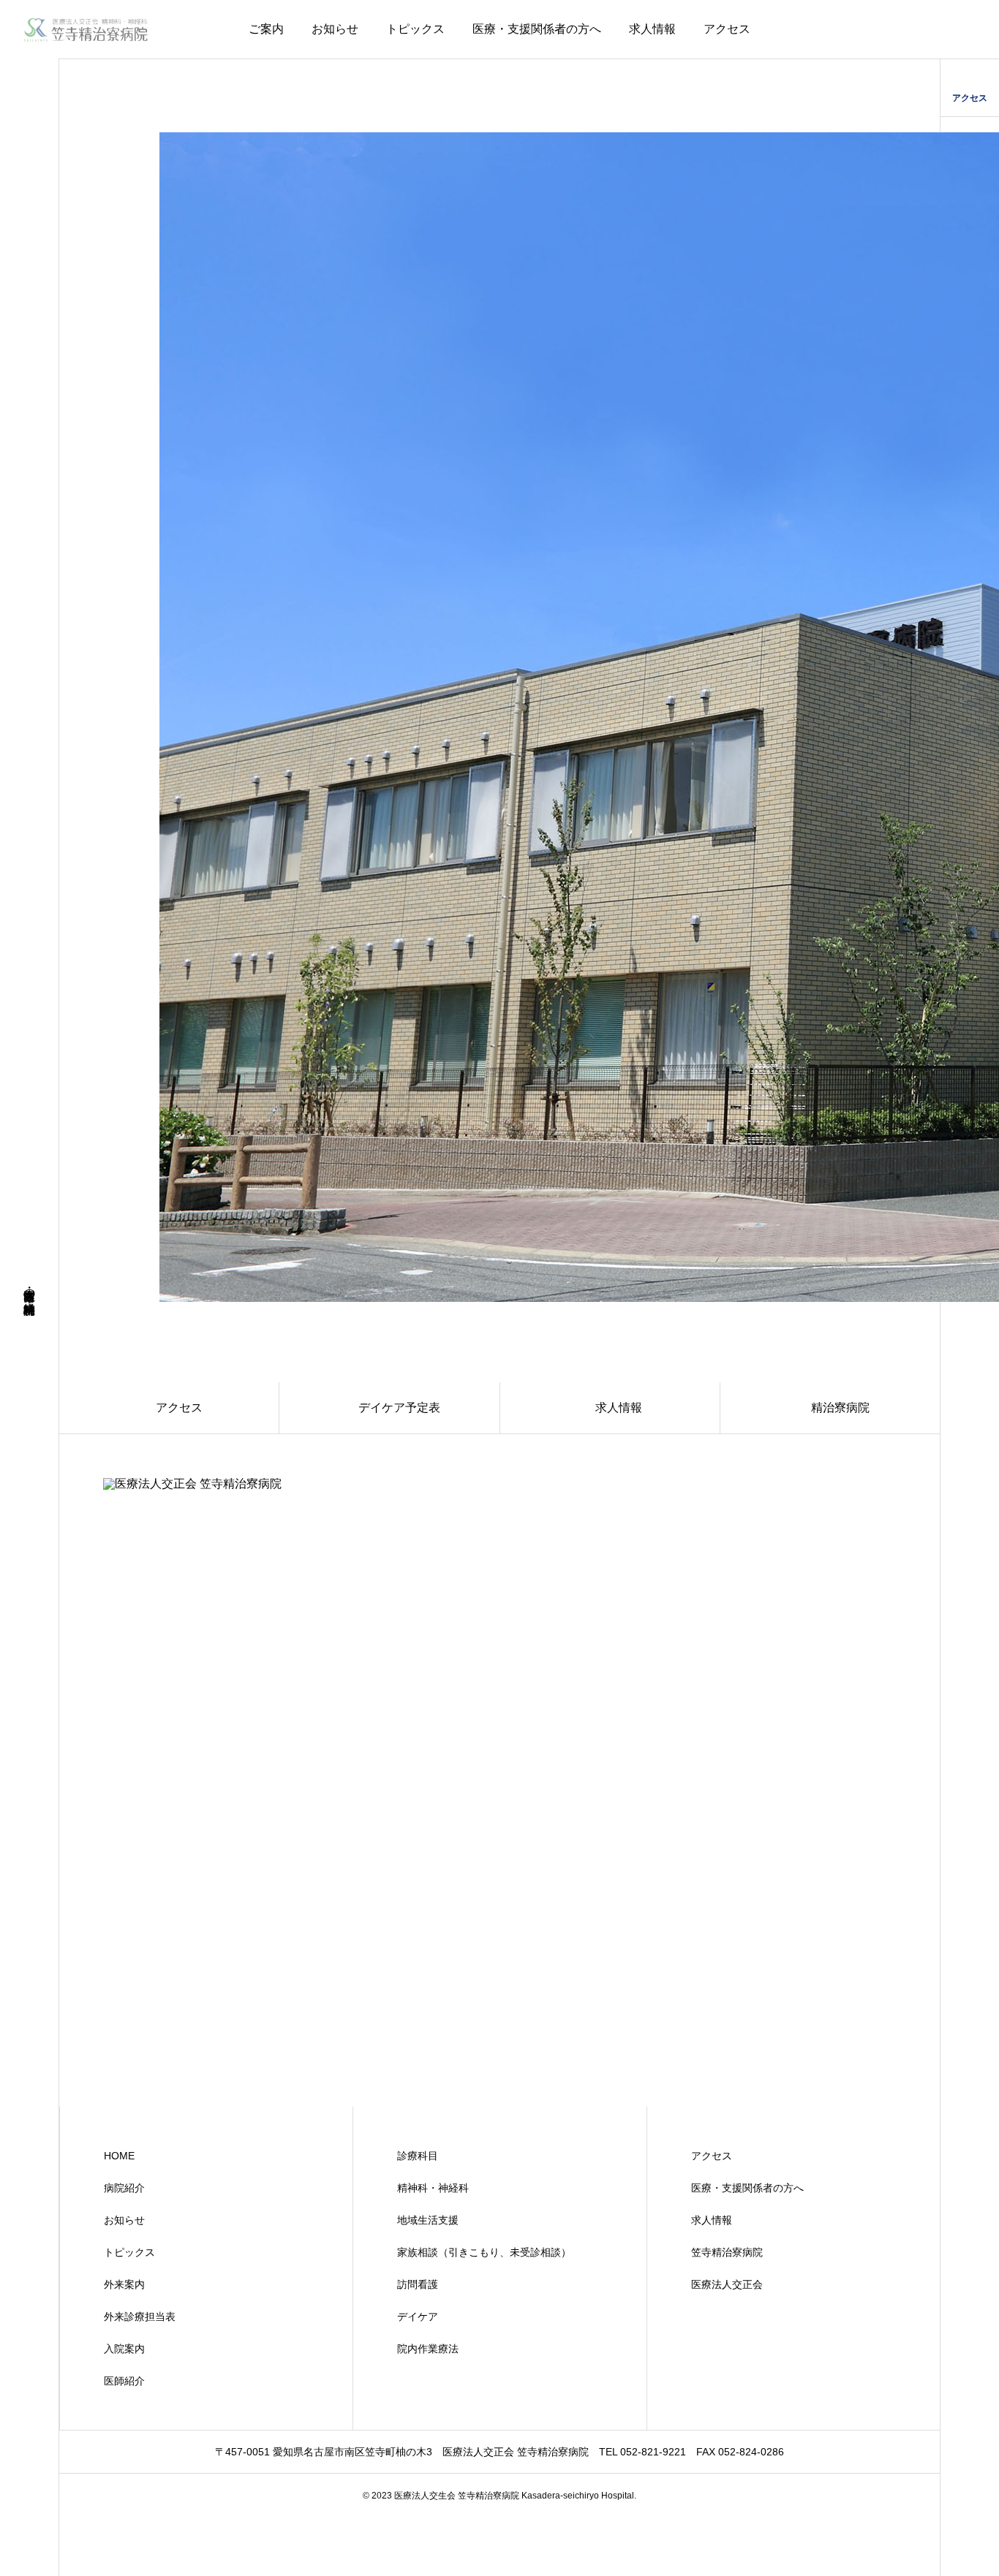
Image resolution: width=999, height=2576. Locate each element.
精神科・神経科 (433, 2188)
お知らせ (335, 29)
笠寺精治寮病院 (727, 2252)
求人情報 (652, 29)
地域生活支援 (428, 2220)
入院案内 (124, 2349)
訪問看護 (418, 2284)
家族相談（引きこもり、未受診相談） (484, 2252)
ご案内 (266, 29)
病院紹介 (124, 2188)
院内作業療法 (428, 2349)
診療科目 (418, 2156)
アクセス (727, 29)
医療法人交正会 (727, 2284)
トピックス (415, 29)
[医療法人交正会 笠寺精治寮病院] (86, 29)
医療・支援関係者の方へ (537, 29)
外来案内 (124, 2284)
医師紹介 (124, 2381)
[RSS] (29, 2549)
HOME (119, 2156)
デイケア (418, 2316)
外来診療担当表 (140, 2316)
